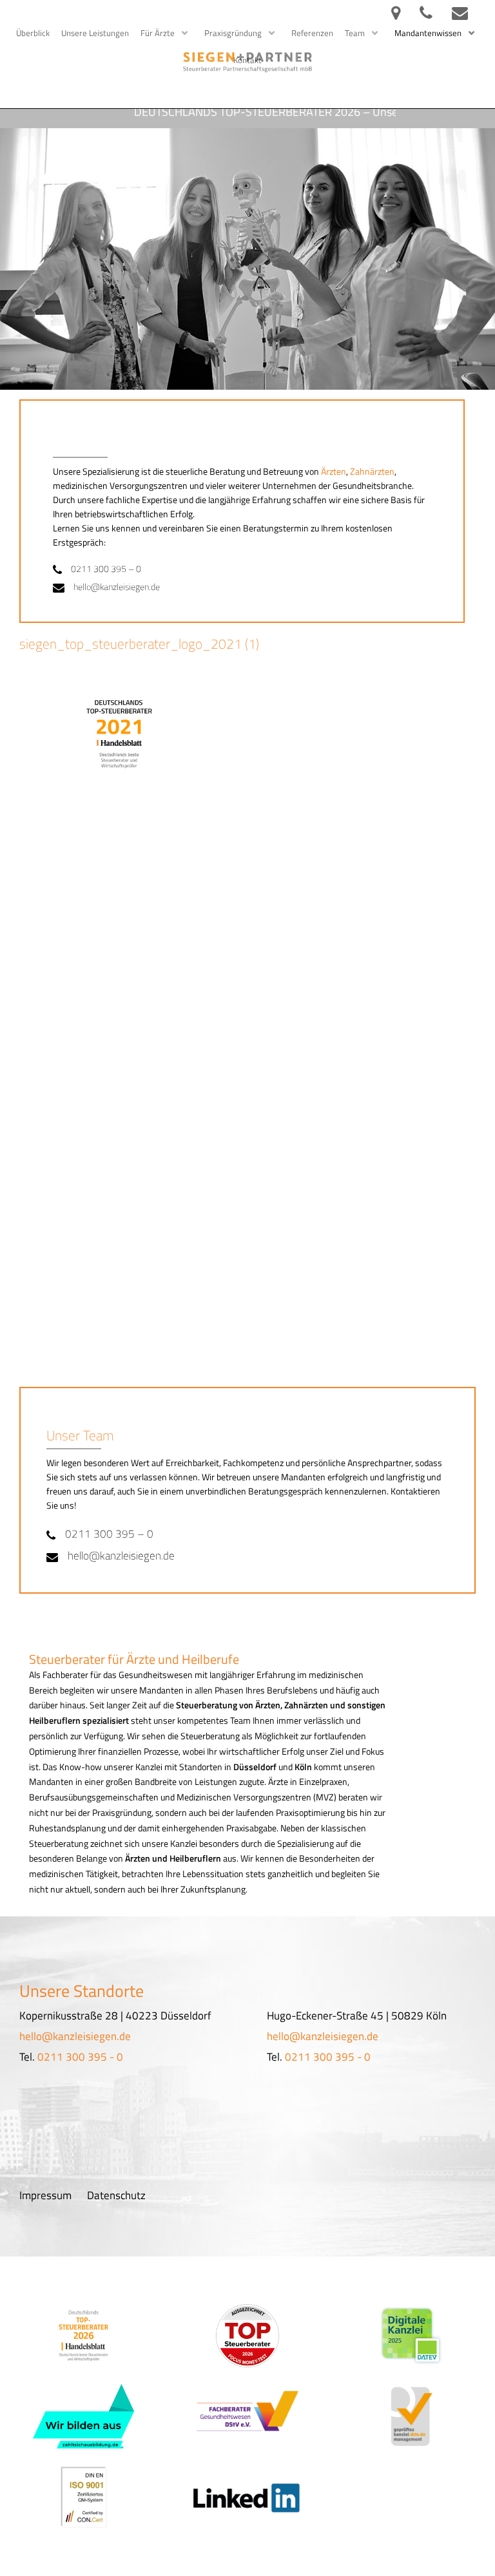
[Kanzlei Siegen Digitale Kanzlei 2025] (411, 2336)
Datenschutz (116, 2195)
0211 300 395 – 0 (106, 569)
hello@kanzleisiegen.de (117, 587)
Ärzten (334, 472)
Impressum (45, 2195)
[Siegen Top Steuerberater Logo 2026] (247, 2336)
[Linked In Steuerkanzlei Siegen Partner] (247, 2497)
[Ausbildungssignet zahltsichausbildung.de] (84, 2416)
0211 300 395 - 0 (80, 2057)
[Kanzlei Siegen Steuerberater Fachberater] (247, 2416)
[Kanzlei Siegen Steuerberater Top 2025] (83, 2336)
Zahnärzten (372, 472)
